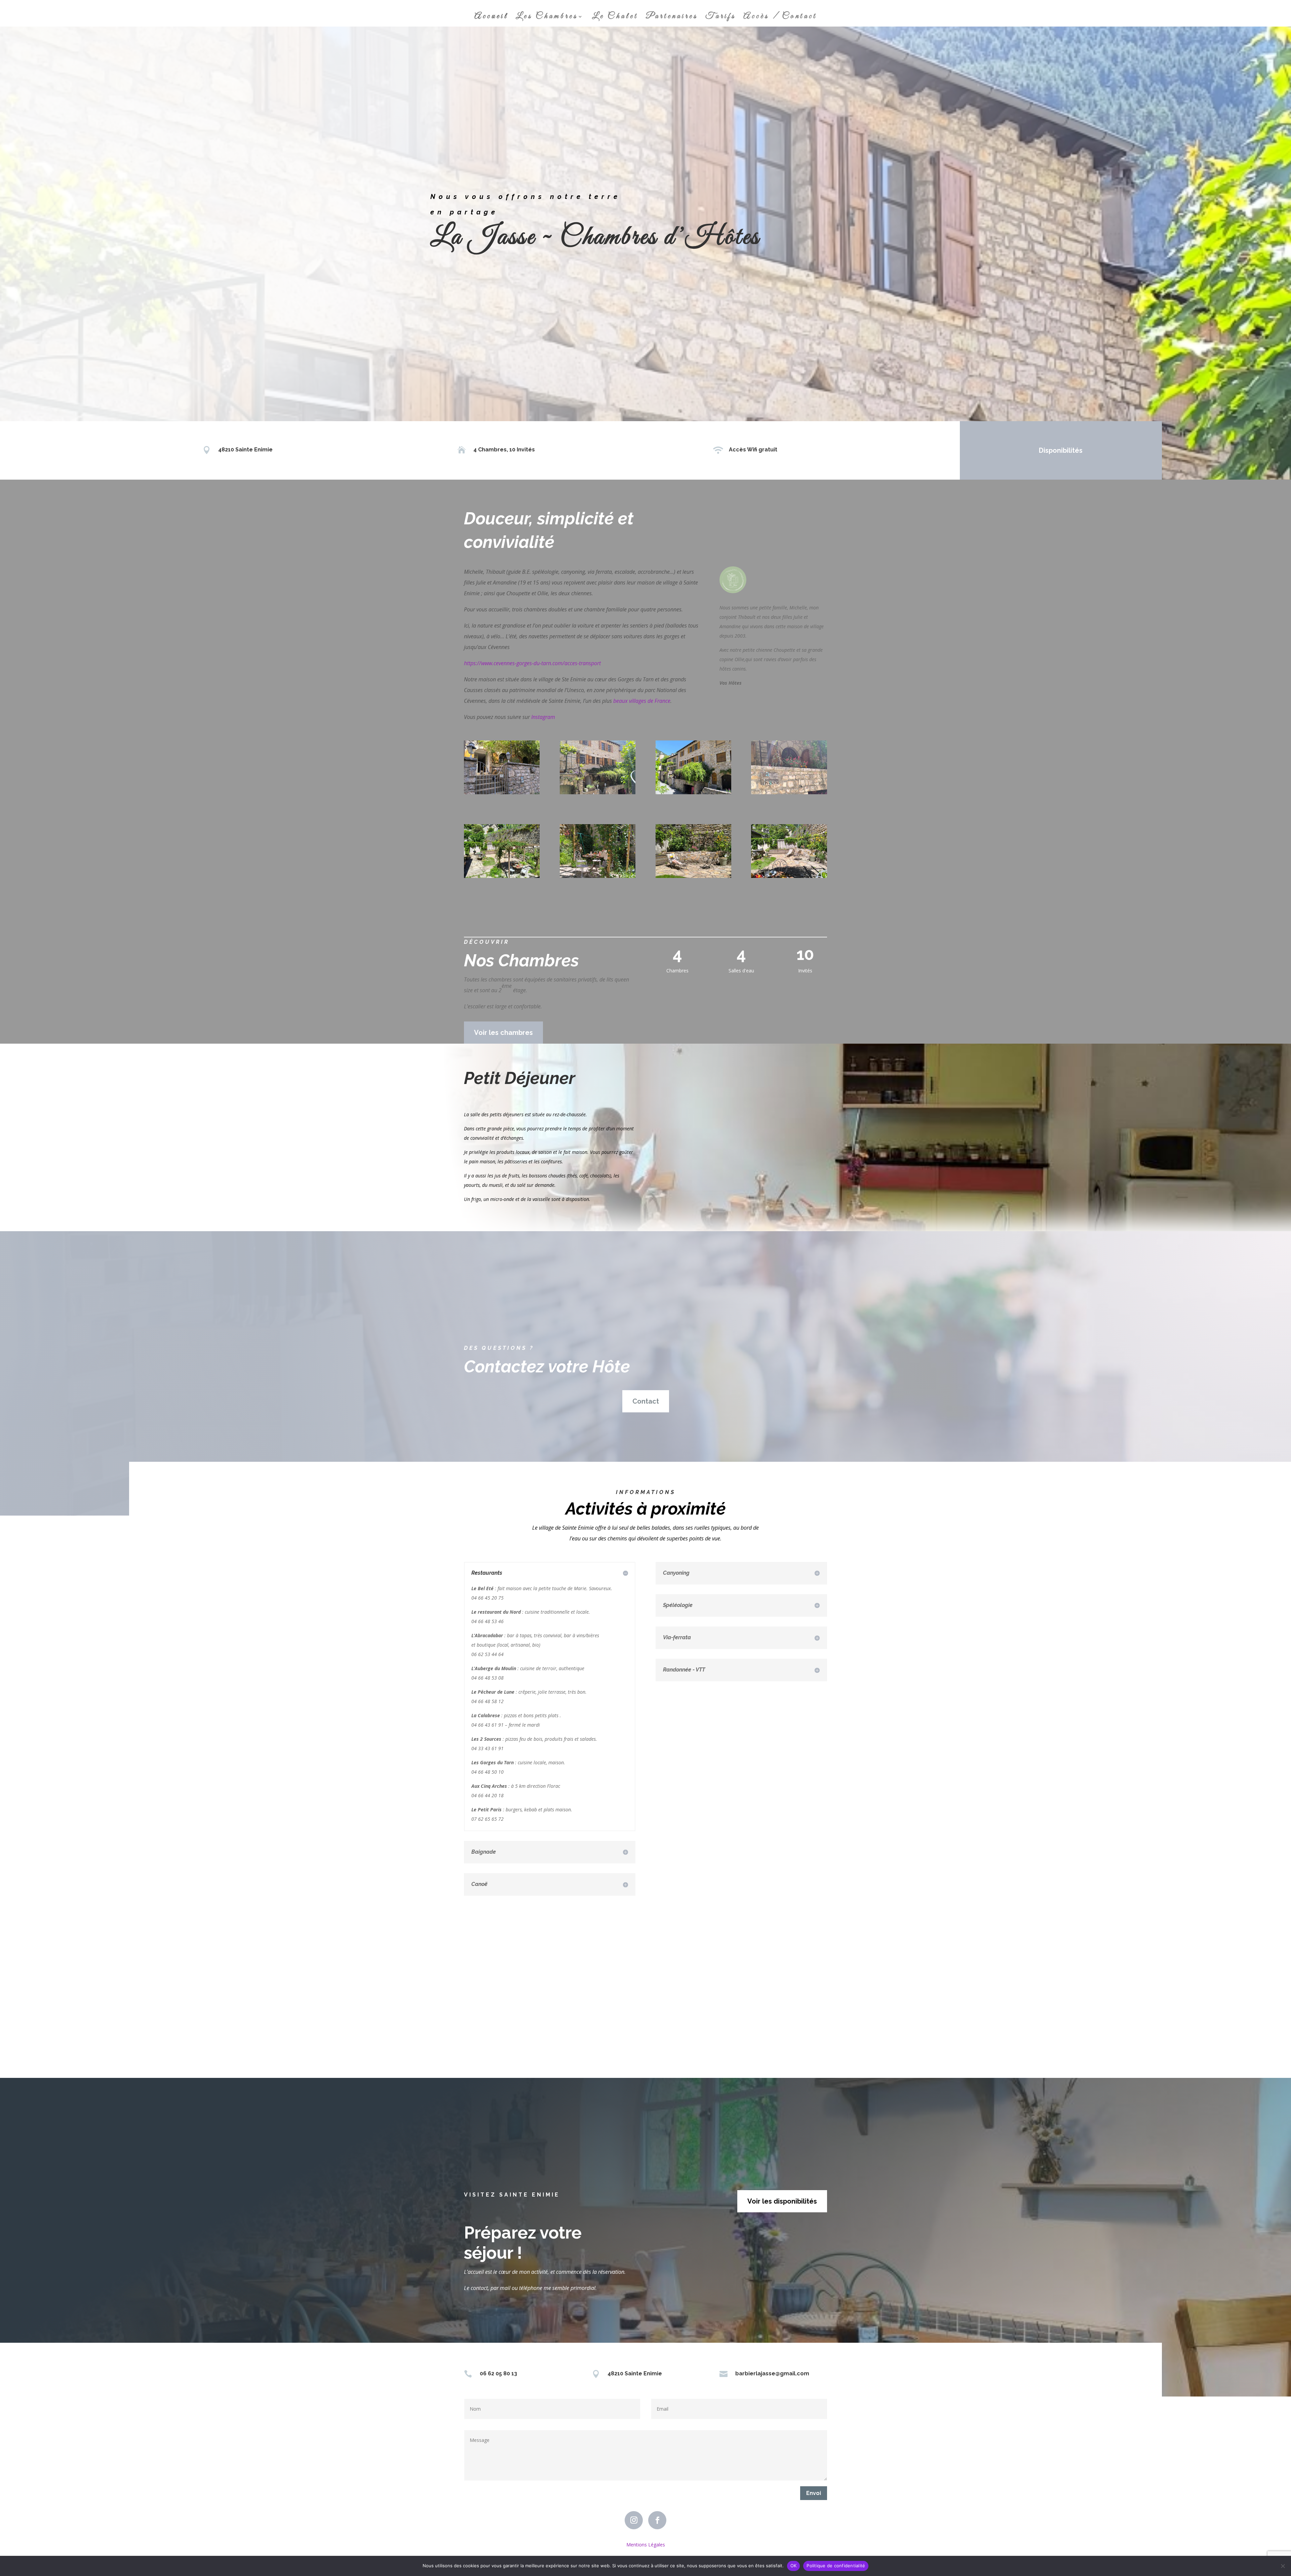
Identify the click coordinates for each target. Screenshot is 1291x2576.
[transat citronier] (693, 876)
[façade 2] (598, 792)
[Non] (1283, 2566)
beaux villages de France (642, 701)
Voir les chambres (503, 1033)
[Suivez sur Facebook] (657, 2520)
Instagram (543, 717)
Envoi (814, 2493)
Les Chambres (547, 18)
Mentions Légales (646, 2545)
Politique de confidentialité (836, 2566)
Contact (646, 1401)
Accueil (491, 18)
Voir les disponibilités (782, 2201)
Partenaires (672, 18)
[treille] (598, 876)
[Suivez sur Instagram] (634, 2520)
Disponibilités (1061, 450)
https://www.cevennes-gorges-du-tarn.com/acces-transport (532, 663)
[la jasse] (789, 792)
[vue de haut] (502, 876)
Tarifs (721, 18)
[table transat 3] (789, 876)
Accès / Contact (780, 18)
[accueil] (502, 792)
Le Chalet (615, 18)
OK (794, 2566)
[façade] (693, 792)
